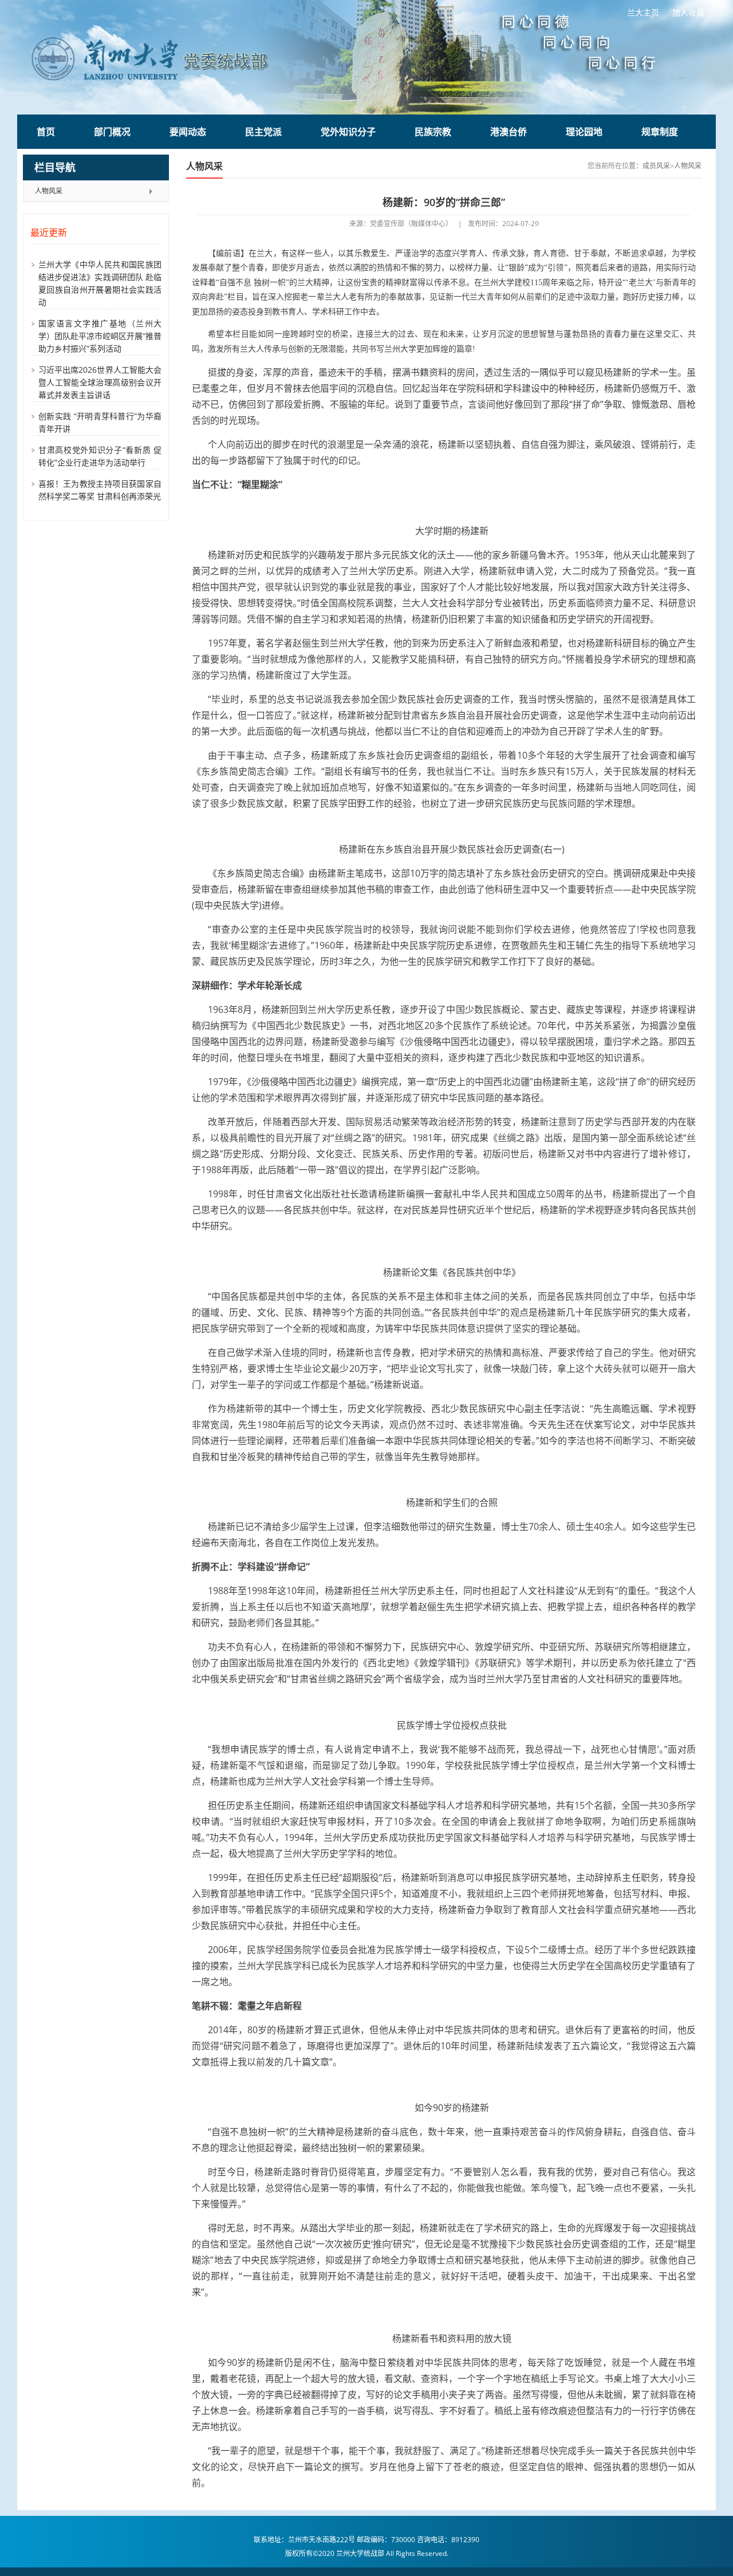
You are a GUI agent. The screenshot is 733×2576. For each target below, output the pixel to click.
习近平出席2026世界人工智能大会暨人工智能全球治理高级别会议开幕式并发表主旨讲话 (100, 382)
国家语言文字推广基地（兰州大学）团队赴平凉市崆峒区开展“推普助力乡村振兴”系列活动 (100, 336)
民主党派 (263, 132)
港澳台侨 (509, 132)
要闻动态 (188, 132)
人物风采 (49, 191)
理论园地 (584, 132)
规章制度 (660, 132)
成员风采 (656, 166)
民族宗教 (433, 132)
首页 (46, 132)
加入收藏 (688, 12)
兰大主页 (643, 12)
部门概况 (112, 132)
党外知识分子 (348, 132)
